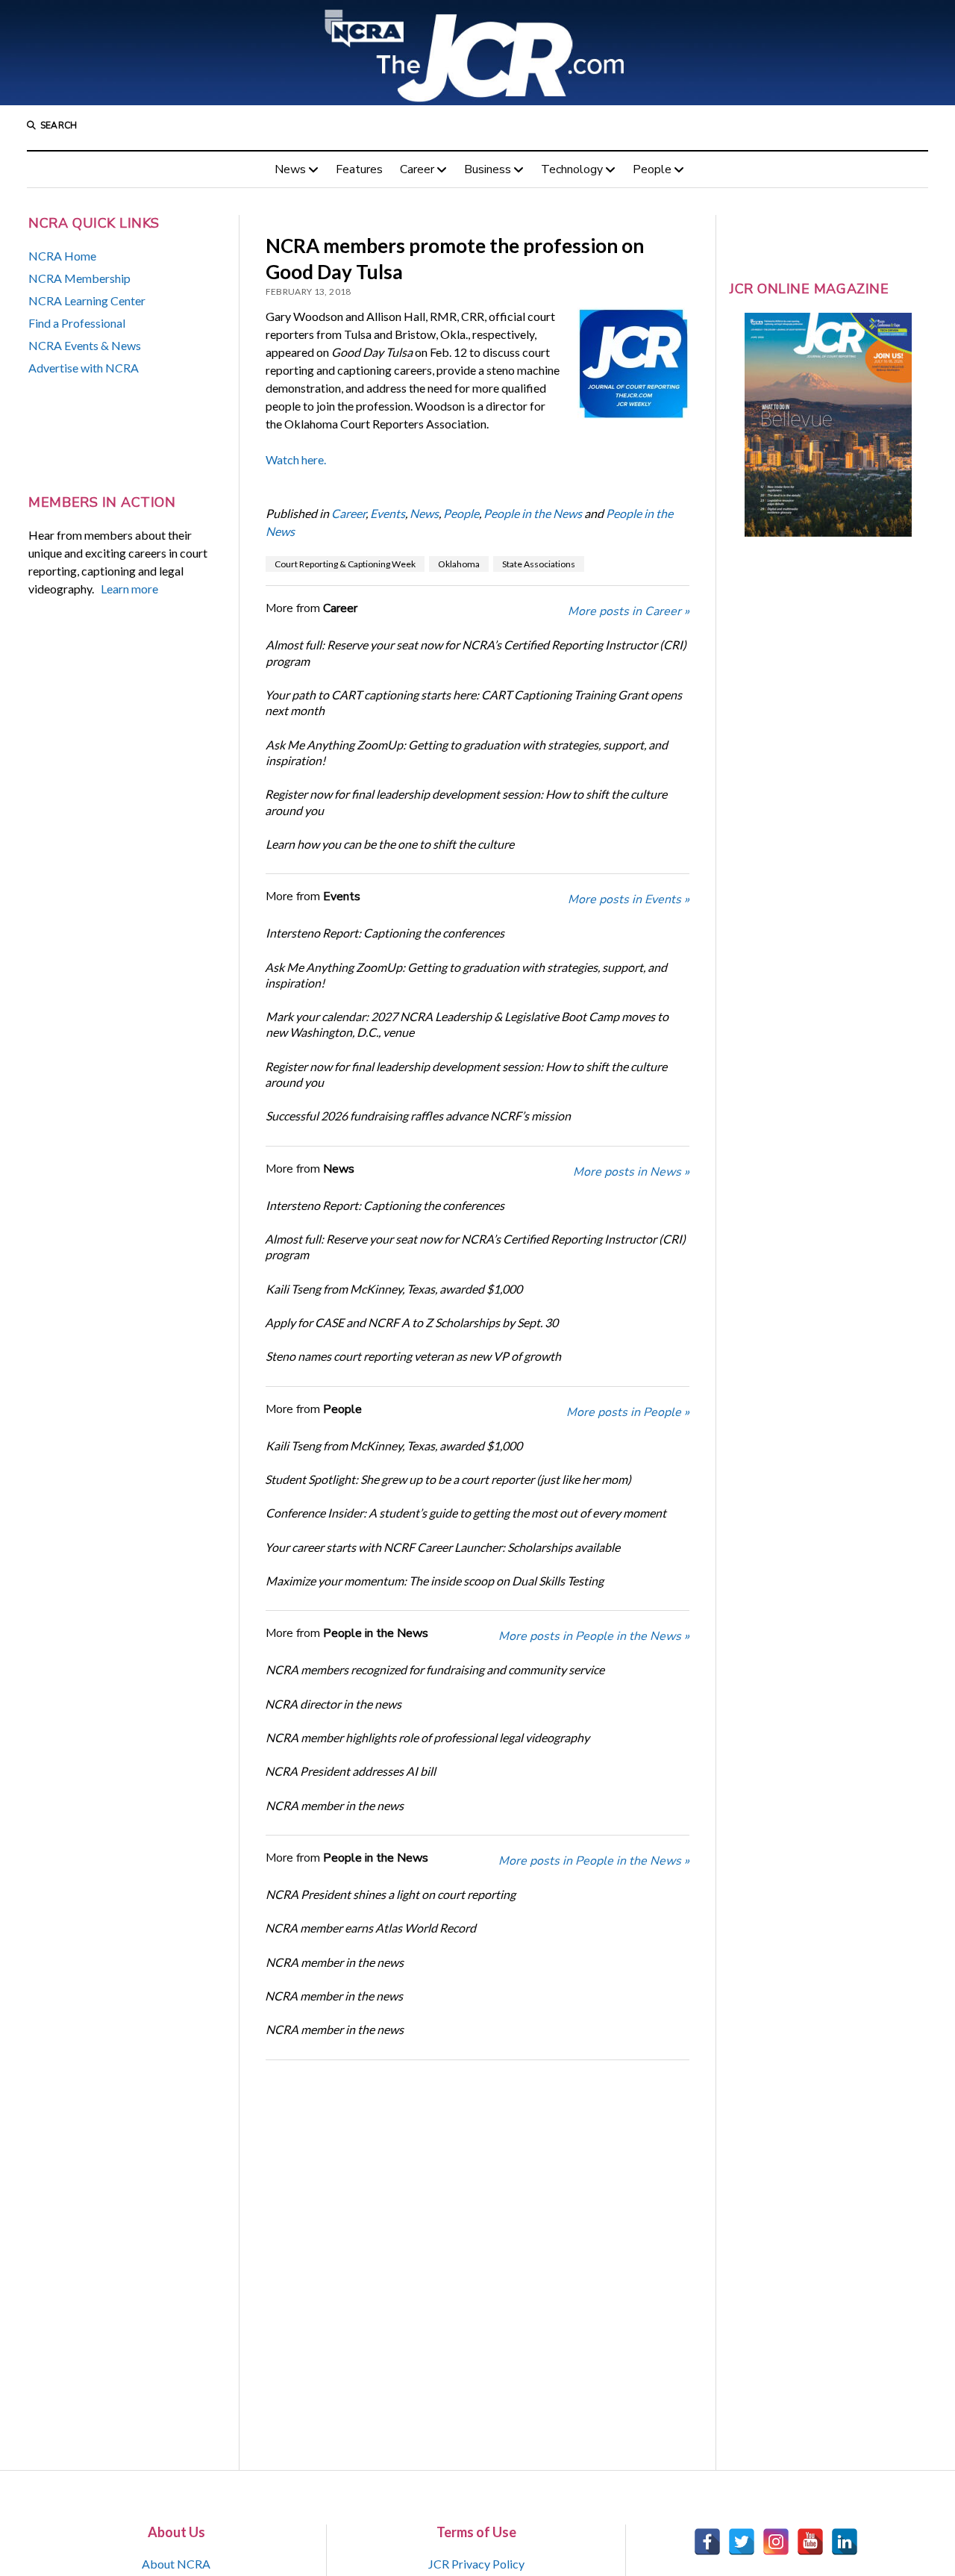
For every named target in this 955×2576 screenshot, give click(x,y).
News (290, 169)
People (652, 169)
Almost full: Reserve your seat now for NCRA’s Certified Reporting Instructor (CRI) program (476, 652)
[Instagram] (776, 2542)
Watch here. (296, 459)
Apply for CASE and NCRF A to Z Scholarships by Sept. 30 (411, 1322)
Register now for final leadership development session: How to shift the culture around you (466, 802)
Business (488, 169)
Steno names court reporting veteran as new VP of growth (413, 1356)
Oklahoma (459, 564)
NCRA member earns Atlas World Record (370, 1928)
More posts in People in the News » (594, 1636)
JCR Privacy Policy (476, 2564)
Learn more (129, 589)
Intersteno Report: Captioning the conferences (385, 933)
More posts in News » (631, 1172)
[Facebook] (707, 2542)
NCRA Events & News (85, 345)
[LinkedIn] (845, 2542)
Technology (572, 169)
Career (417, 169)
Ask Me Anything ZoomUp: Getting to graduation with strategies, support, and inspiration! (467, 752)
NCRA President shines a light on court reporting (391, 1894)
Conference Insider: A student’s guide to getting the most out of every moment (466, 1513)
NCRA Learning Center (87, 300)
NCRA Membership (79, 278)
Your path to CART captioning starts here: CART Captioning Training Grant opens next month (473, 702)
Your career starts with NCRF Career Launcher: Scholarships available (442, 1547)
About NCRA (176, 2564)
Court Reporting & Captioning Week (345, 564)
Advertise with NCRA (84, 368)
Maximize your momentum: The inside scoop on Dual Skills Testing (435, 1581)
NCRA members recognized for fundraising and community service (435, 1669)
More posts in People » (628, 1412)
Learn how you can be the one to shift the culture (390, 844)
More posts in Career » (629, 611)
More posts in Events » (629, 899)
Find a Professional (77, 323)
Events (388, 513)
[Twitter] (742, 2542)
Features (359, 169)
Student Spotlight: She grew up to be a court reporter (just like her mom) (448, 1479)
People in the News (533, 513)
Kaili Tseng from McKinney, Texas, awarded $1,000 (394, 1289)
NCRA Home (62, 256)
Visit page (477, 53)
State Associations (539, 564)
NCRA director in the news (333, 1704)
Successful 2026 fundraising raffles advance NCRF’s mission (418, 1116)
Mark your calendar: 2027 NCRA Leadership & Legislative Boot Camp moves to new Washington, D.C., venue (467, 1024)
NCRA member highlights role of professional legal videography (428, 1737)
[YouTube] (810, 2542)
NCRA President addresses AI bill (350, 1771)
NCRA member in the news (335, 1805)
